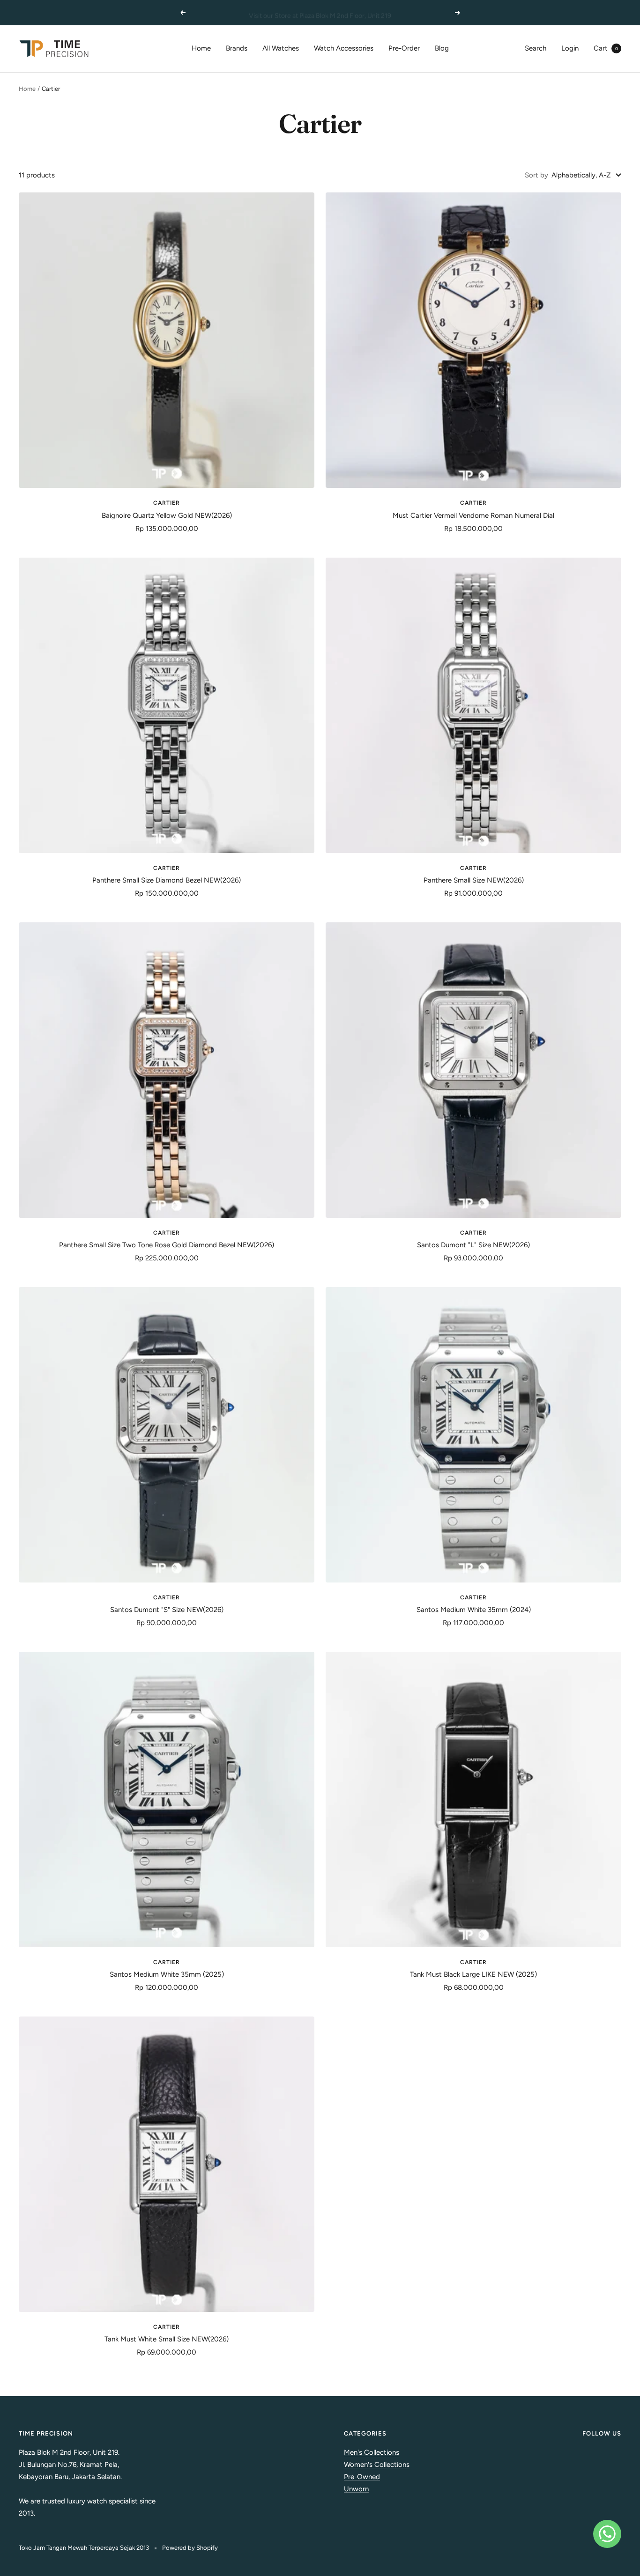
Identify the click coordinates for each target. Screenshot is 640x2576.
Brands (237, 48)
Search (536, 48)
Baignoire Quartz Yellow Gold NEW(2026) (167, 515)
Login (570, 48)
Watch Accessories (344, 48)
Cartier (167, 503)
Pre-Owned (362, 2477)
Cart (606, 48)
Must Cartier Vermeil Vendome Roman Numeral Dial (473, 515)
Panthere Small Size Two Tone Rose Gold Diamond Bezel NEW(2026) (167, 1245)
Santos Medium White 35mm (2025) (167, 1974)
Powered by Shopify (190, 2548)
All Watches (281, 48)
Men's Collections (372, 2452)
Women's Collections (377, 2465)
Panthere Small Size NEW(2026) (474, 880)
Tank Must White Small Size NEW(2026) (167, 2339)
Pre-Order (404, 48)
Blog (442, 48)
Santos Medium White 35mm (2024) (474, 1610)
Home (201, 48)
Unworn (356, 2489)
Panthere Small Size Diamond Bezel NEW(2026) (167, 880)
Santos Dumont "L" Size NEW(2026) (473, 1245)
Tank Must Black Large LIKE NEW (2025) (473, 1974)
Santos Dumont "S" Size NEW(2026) (167, 1610)
